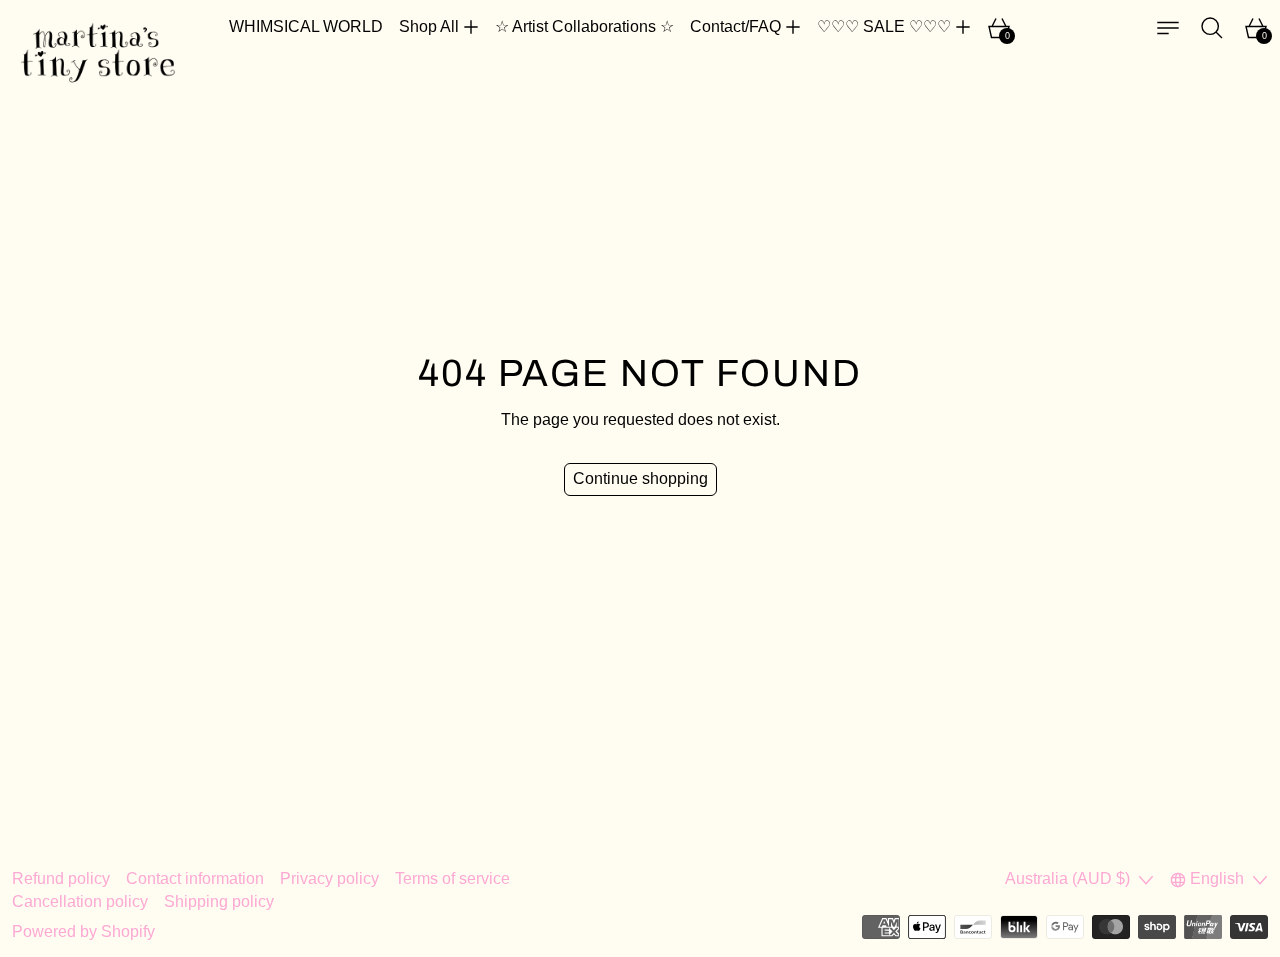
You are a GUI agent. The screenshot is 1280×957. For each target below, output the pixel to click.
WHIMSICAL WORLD (306, 26)
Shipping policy (219, 901)
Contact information (195, 878)
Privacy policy (329, 878)
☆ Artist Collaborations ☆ (584, 26)
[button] (1212, 28)
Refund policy (61, 878)
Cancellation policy (80, 901)
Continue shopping (640, 478)
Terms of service (452, 878)
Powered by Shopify (83, 931)
